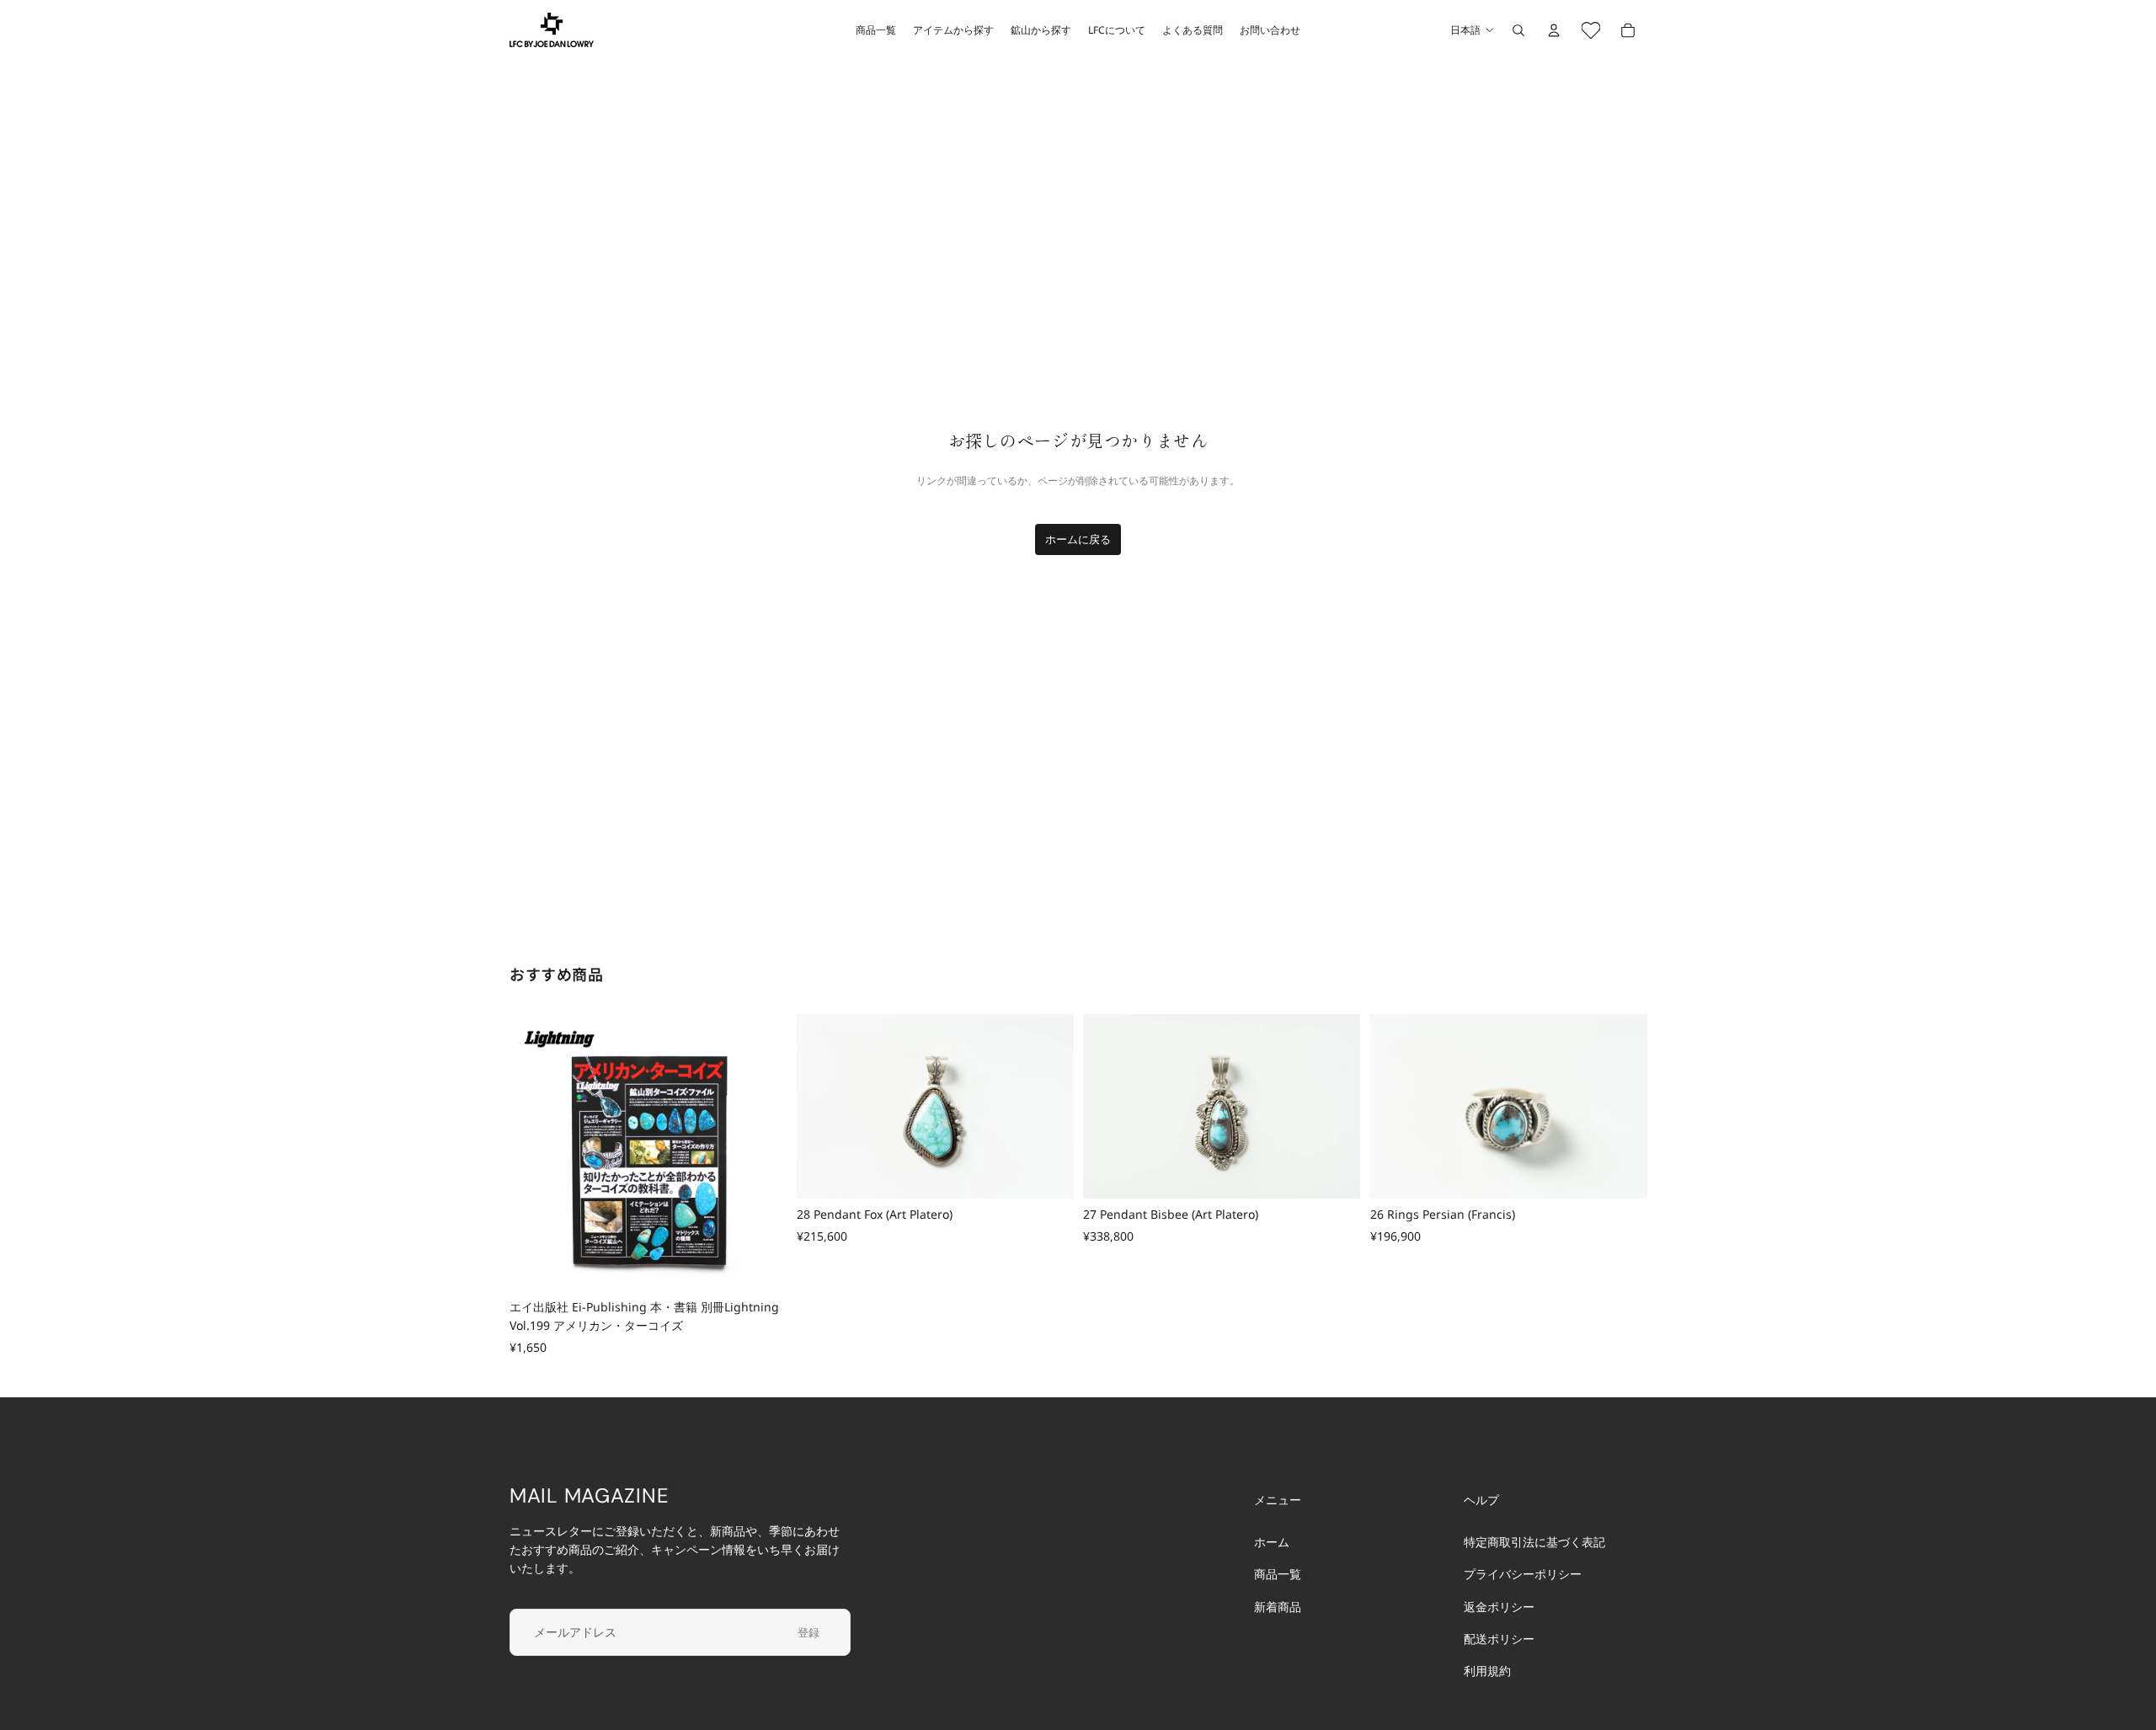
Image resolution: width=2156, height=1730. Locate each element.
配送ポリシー (1499, 1639)
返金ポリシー (1499, 1607)
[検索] (1518, 30)
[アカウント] (1554, 30)
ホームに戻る (1078, 539)
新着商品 (1278, 1607)
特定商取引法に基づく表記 (1534, 1542)
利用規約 (1487, 1671)
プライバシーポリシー (1523, 1575)
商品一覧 (1278, 1575)
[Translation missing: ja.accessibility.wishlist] (1591, 30)
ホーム (1272, 1542)
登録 (808, 1632)
